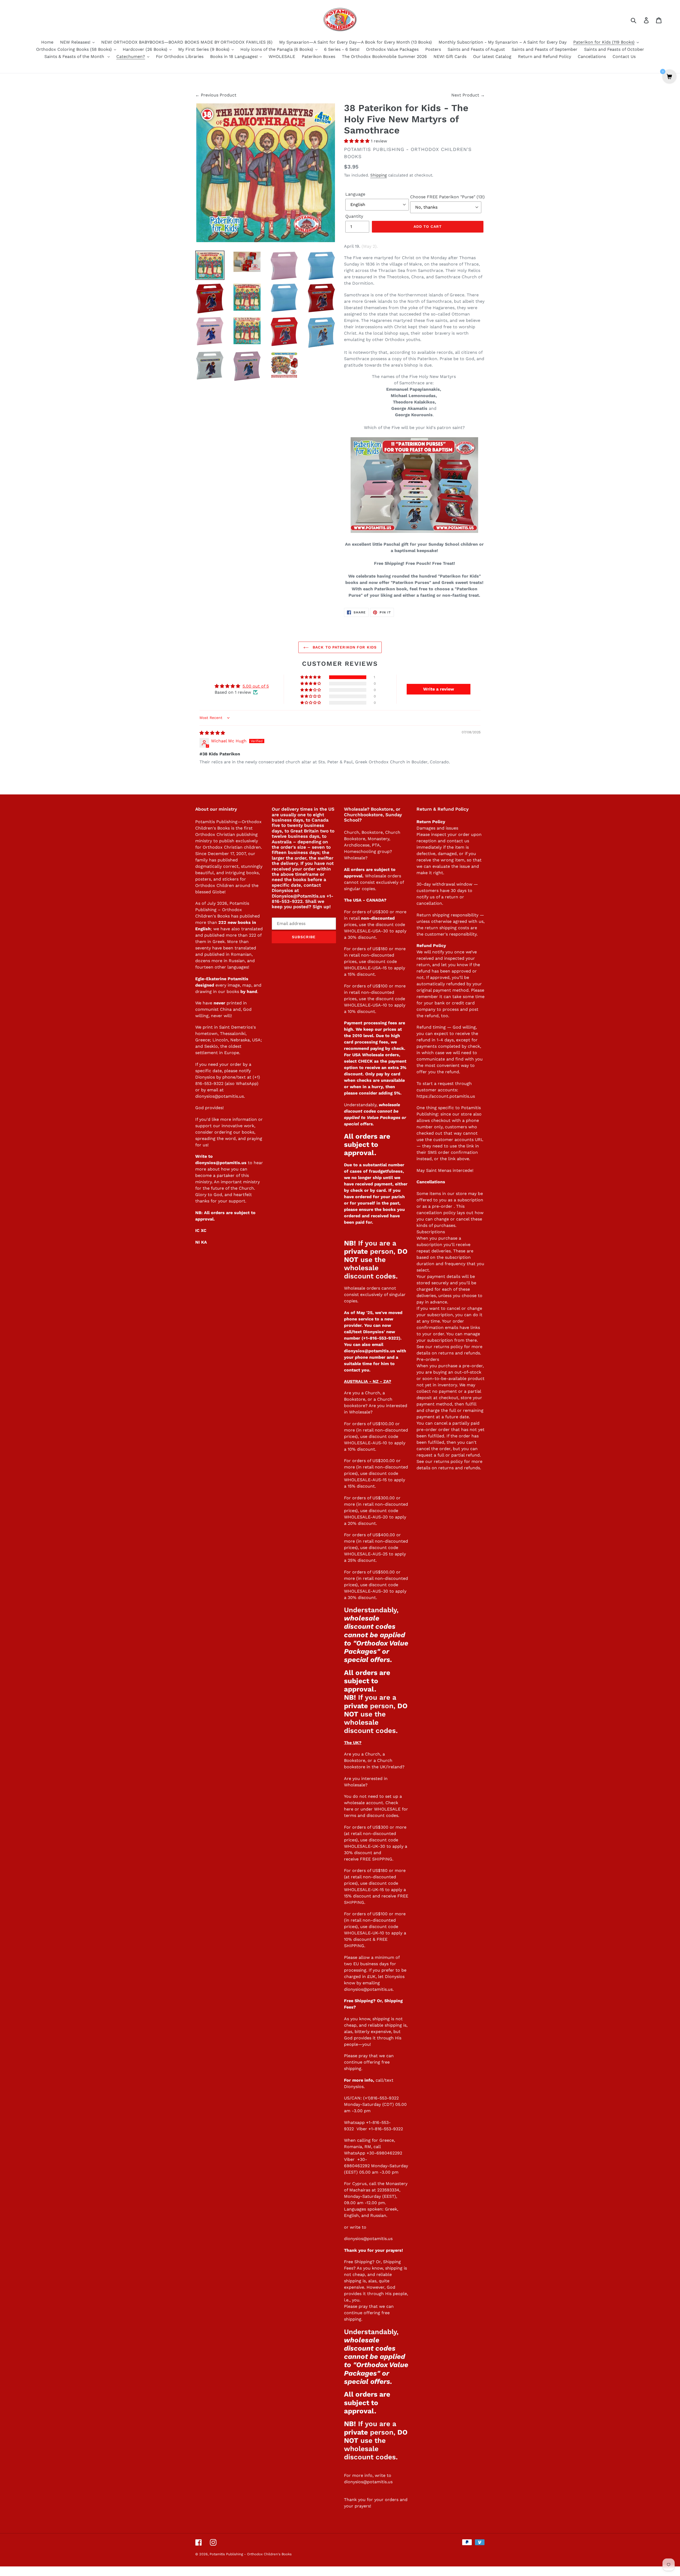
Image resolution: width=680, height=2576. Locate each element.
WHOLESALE (387, 1809)
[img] (212, 733)
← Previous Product (216, 95)
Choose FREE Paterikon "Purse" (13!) (447, 197)
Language (355, 194)
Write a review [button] (439, 689)
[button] (357, 141)
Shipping (379, 175)
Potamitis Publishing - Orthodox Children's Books (251, 2554)
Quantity (354, 216)
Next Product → (468, 95)
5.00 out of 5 (256, 686)
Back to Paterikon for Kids (344, 647)
